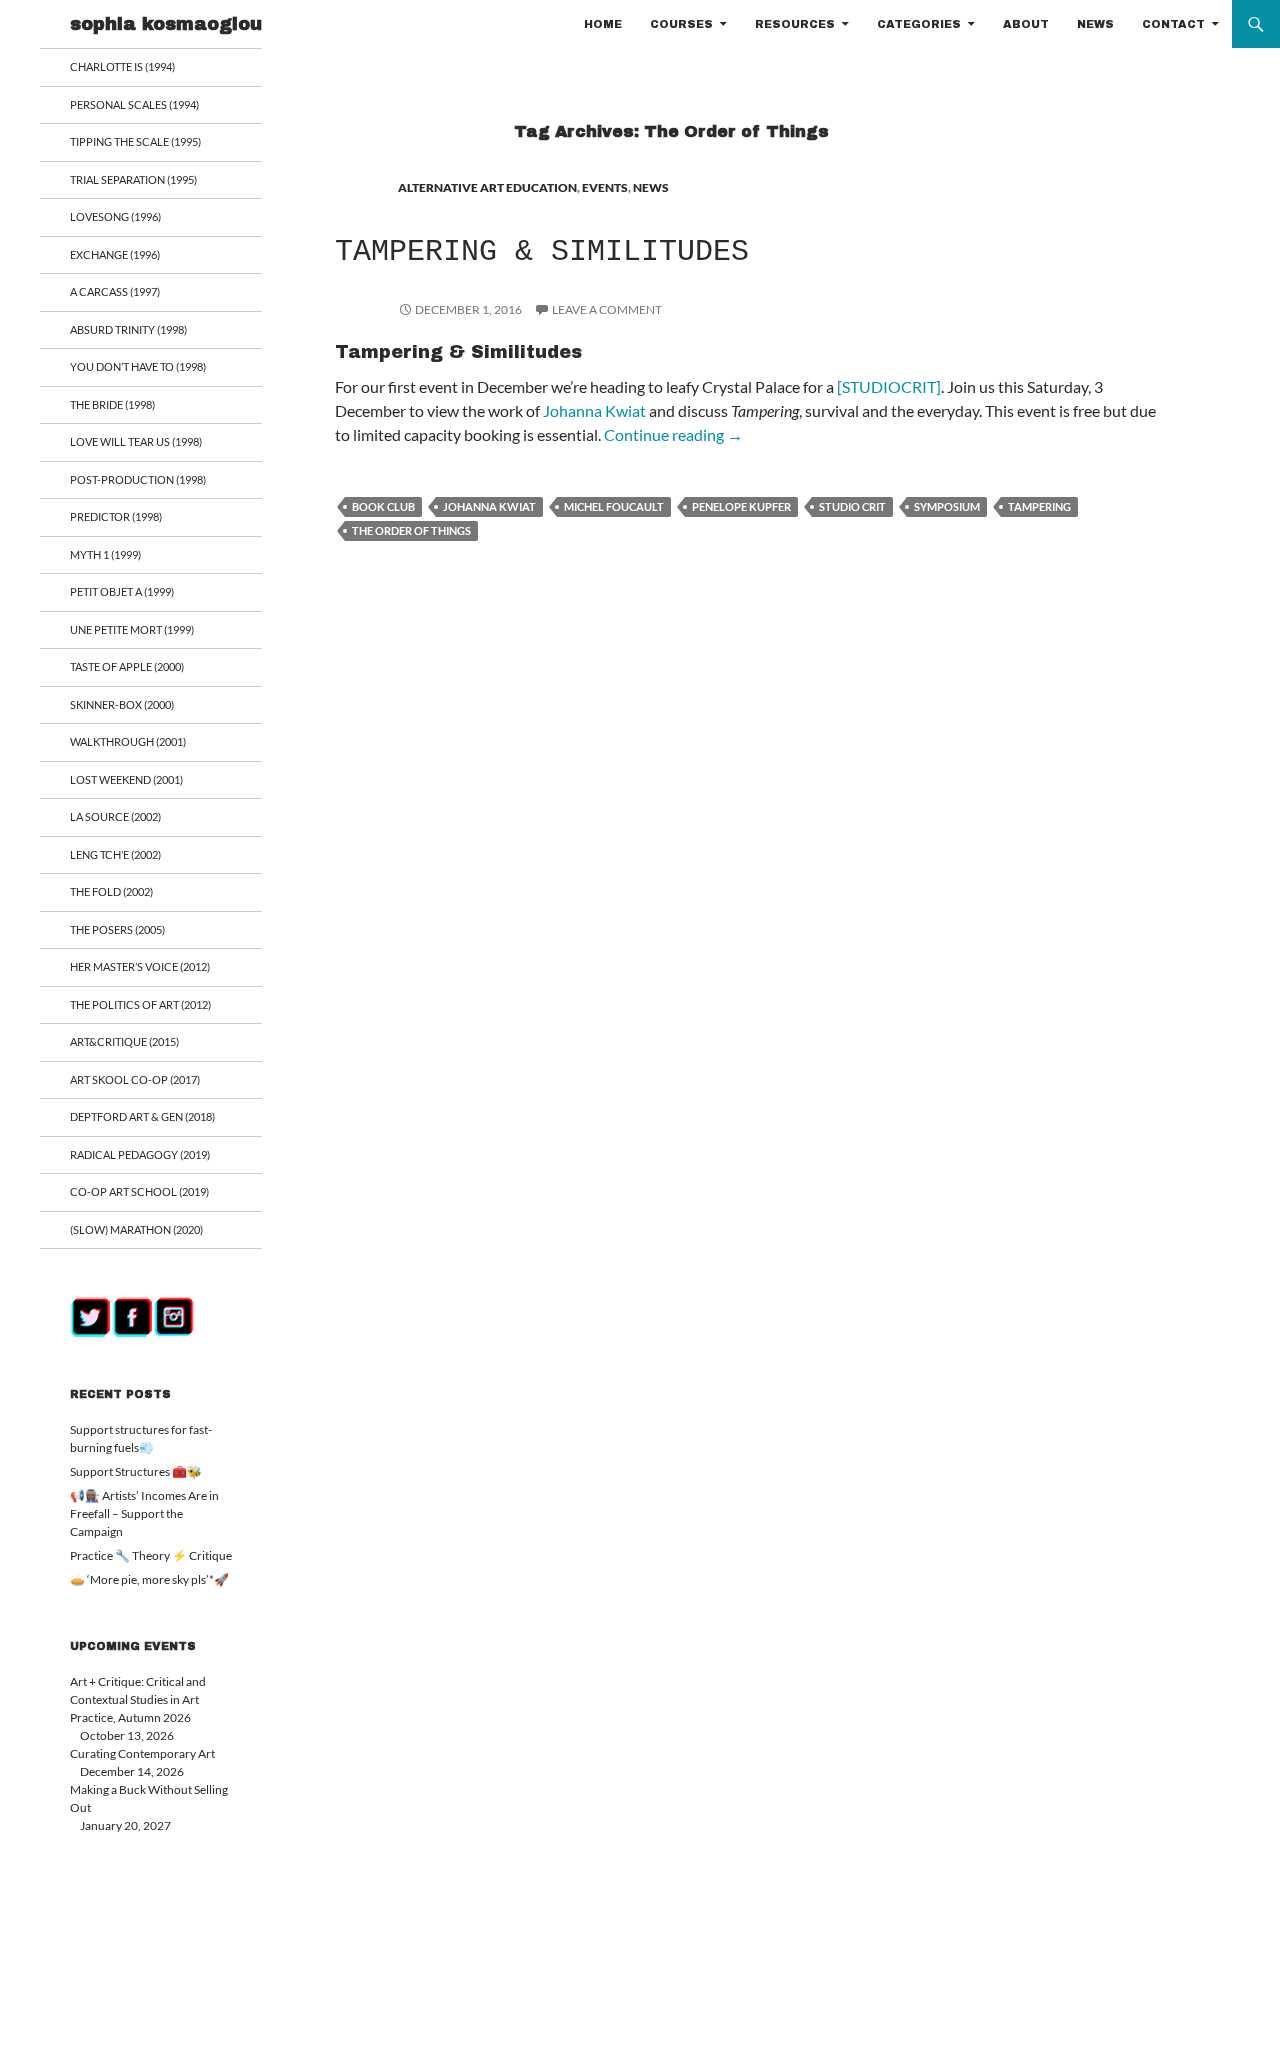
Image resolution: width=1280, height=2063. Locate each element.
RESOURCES (795, 24)
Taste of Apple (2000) (127, 666)
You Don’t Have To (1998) (138, 366)
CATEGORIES (919, 24)
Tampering (1039, 506)
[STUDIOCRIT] (889, 386)
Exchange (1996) (115, 254)
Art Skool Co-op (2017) (135, 1079)
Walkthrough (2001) (128, 741)
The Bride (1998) (112, 404)
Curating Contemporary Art (142, 1753)
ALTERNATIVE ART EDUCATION (487, 187)
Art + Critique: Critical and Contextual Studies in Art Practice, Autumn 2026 (138, 1699)
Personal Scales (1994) (134, 104)
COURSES (681, 24)
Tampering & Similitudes (542, 252)
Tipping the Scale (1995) (135, 141)
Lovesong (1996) (115, 216)
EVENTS (605, 187)
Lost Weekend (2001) (126, 779)
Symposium (947, 506)
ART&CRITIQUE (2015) (124, 1041)
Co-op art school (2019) (139, 1191)
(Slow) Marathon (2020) (136, 1229)
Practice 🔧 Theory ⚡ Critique (151, 1555)
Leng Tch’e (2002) (115, 854)
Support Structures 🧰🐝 (136, 1471)
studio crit (852, 506)
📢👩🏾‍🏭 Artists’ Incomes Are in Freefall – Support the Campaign (144, 1513)
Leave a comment (607, 309)
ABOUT (1026, 24)
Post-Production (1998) (138, 479)
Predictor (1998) (116, 516)
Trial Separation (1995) (133, 179)
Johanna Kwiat (594, 410)
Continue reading (673, 434)
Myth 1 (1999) (105, 554)
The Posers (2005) (117, 929)
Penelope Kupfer (741, 506)
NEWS (1095, 24)
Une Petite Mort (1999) (132, 629)
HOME (603, 24)
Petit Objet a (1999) (122, 591)
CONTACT (1173, 24)
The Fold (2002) (111, 891)
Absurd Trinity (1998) (128, 329)
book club (383, 506)
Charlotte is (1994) (122, 66)
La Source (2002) (115, 816)
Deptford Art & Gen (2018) (142, 1116)
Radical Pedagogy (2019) (140, 1154)
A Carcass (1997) (115, 291)
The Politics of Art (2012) (140, 1004)
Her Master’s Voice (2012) (140, 966)
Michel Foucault (614, 506)
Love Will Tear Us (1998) (136, 441)
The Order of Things (411, 530)
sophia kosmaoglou (166, 24)
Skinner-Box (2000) (122, 704)
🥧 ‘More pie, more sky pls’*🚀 (149, 1579)
